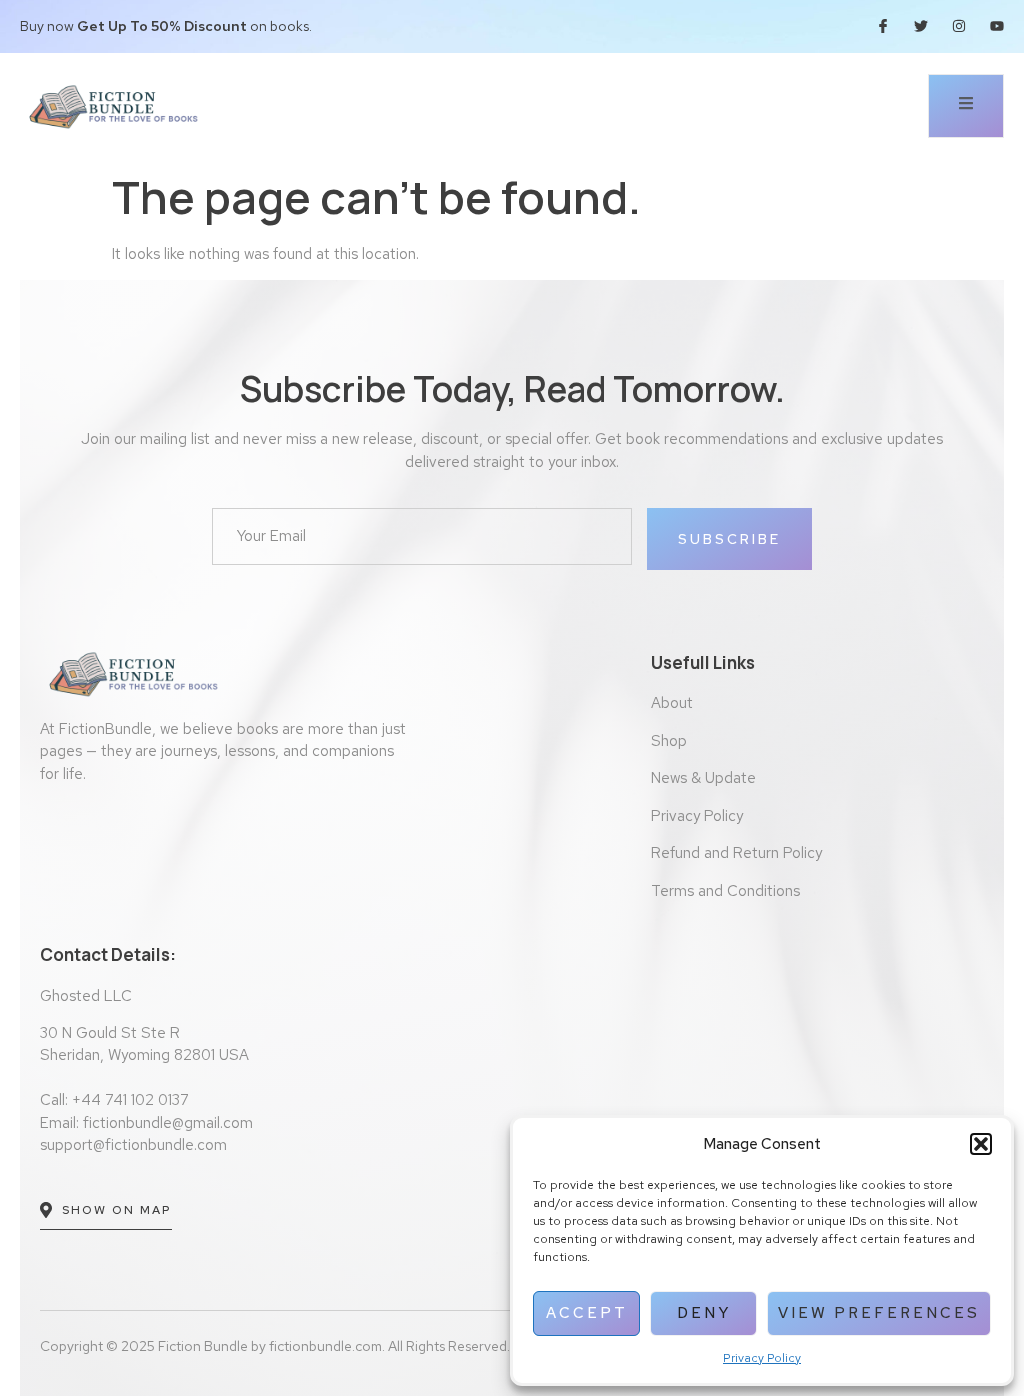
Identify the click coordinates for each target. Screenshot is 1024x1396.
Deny (704, 1313)
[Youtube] (997, 26)
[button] (981, 1144)
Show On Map (117, 1210)
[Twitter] (921, 26)
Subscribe (729, 539)
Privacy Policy (762, 1358)
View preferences (879, 1313)
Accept (587, 1313)
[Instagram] (959, 26)
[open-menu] (966, 106)
